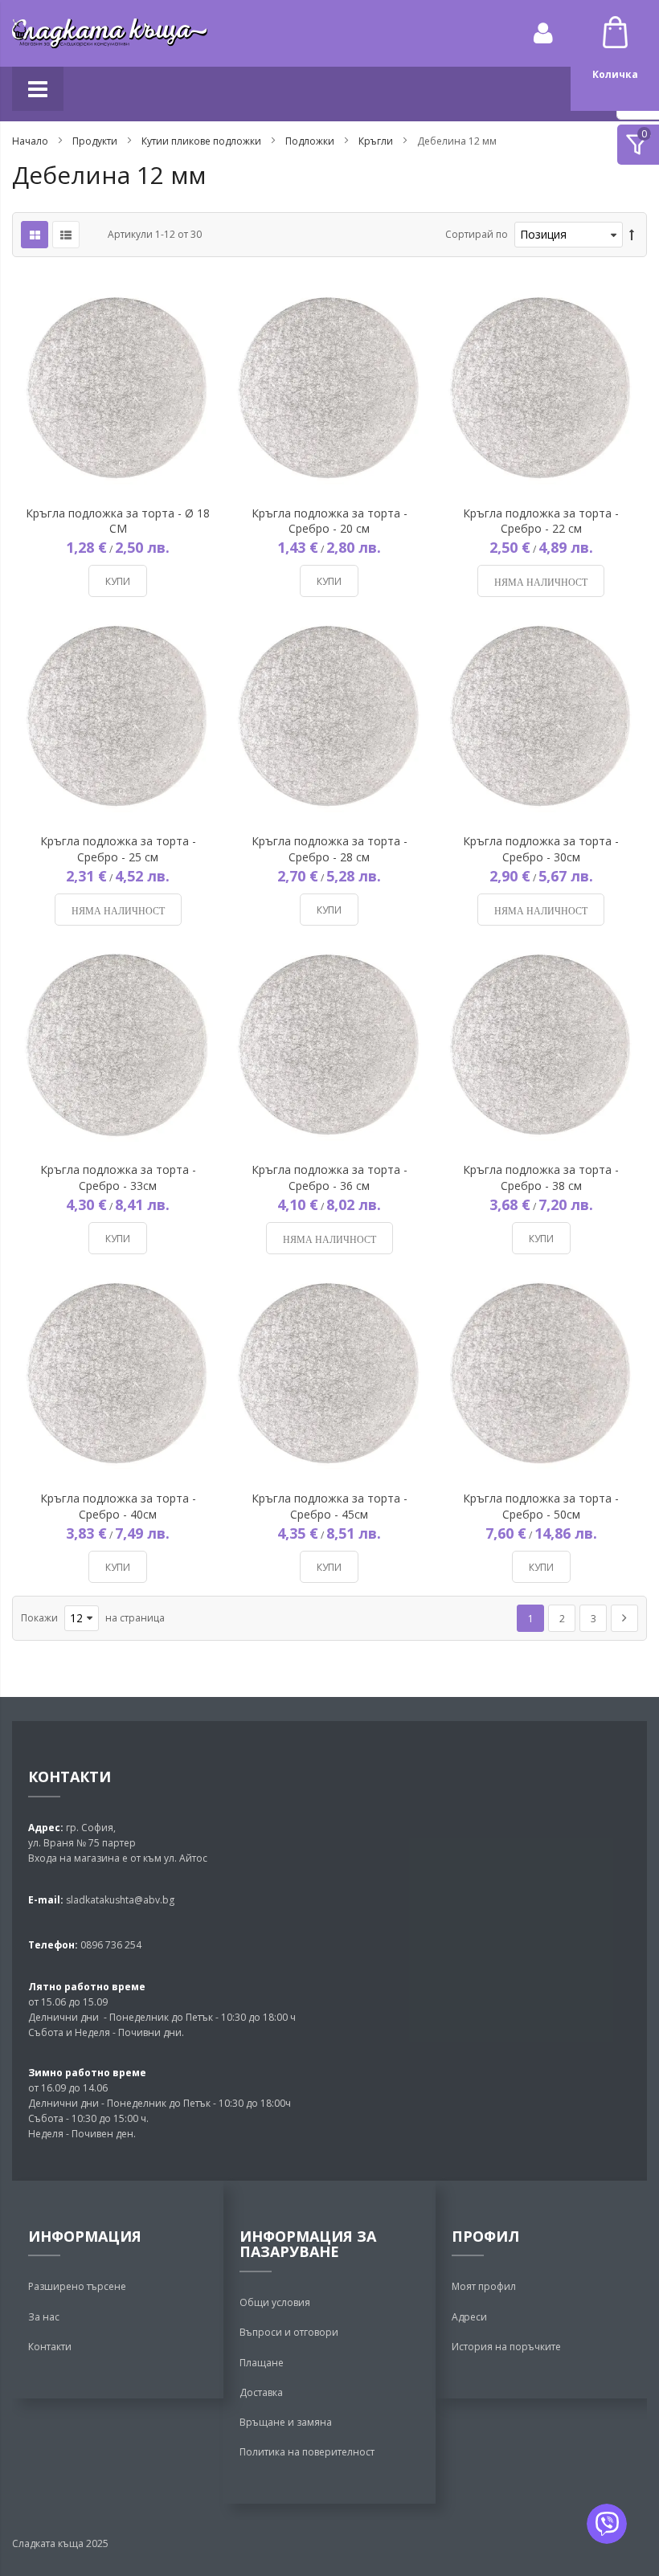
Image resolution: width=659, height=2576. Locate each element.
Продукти (96, 141)
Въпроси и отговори (289, 2332)
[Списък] (66, 235)
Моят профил (484, 2286)
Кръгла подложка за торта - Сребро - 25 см (118, 848)
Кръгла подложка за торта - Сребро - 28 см (329, 848)
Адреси (469, 2317)
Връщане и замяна (286, 2422)
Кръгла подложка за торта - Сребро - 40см (118, 1506)
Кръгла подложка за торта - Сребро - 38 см (541, 1177)
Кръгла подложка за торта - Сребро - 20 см (329, 521)
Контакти (50, 2347)
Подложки (311, 141)
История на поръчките (506, 2347)
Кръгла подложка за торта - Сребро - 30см (541, 848)
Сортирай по (477, 234)
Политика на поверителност (307, 2452)
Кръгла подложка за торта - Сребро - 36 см (329, 1177)
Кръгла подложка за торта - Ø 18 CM (118, 521)
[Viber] (607, 2524)
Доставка (261, 2392)
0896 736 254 (110, 1945)
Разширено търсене (77, 2286)
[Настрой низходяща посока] (632, 235)
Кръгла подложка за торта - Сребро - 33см (118, 1177)
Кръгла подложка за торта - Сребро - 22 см (541, 521)
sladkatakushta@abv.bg (120, 1900)
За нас (44, 2317)
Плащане (262, 2363)
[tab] (638, 145)
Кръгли (377, 141)
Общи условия (275, 2302)
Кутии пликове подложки (203, 141)
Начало (31, 141)
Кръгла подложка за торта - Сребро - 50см (541, 1506)
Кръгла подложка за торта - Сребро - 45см (329, 1506)
